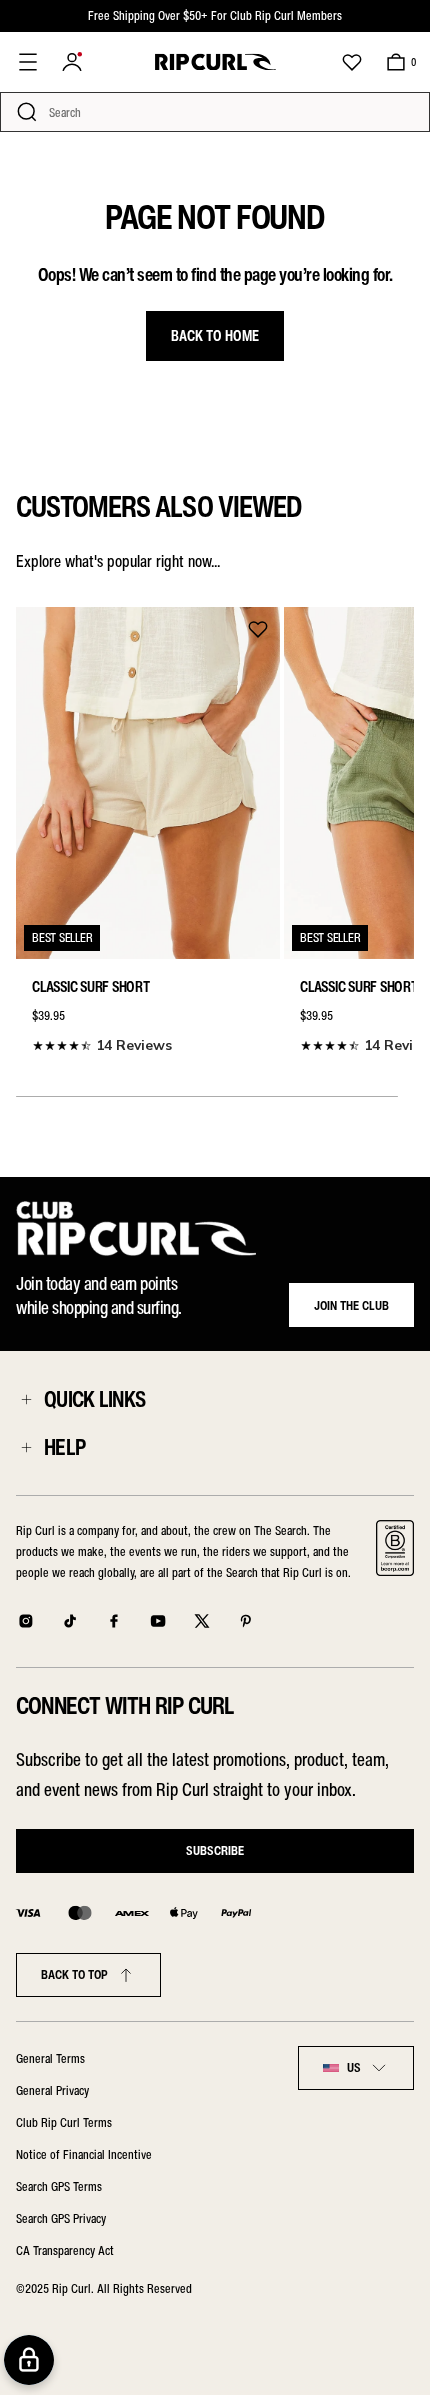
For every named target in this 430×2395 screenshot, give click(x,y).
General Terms (50, 2058)
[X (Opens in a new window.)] (202, 1621)
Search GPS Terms (59, 2186)
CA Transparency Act (65, 2250)
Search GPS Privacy (61, 2218)
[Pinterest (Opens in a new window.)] (246, 1621)
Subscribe (215, 1850)
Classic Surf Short (91, 987)
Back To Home (215, 336)
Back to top (74, 1974)
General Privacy (52, 2090)
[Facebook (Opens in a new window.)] (114, 1621)
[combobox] (356, 2068)
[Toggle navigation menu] (28, 62)
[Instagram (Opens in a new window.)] (26, 1621)
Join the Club (351, 1305)
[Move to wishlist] (258, 629)
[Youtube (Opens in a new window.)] (158, 1621)
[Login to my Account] (72, 62)
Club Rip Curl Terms (64, 2122)
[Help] (26, 1447)
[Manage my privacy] (29, 2360)
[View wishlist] (352, 62)
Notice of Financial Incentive (84, 2154)
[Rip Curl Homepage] (215, 61)
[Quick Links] (26, 1399)
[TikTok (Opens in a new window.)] (70, 1621)
